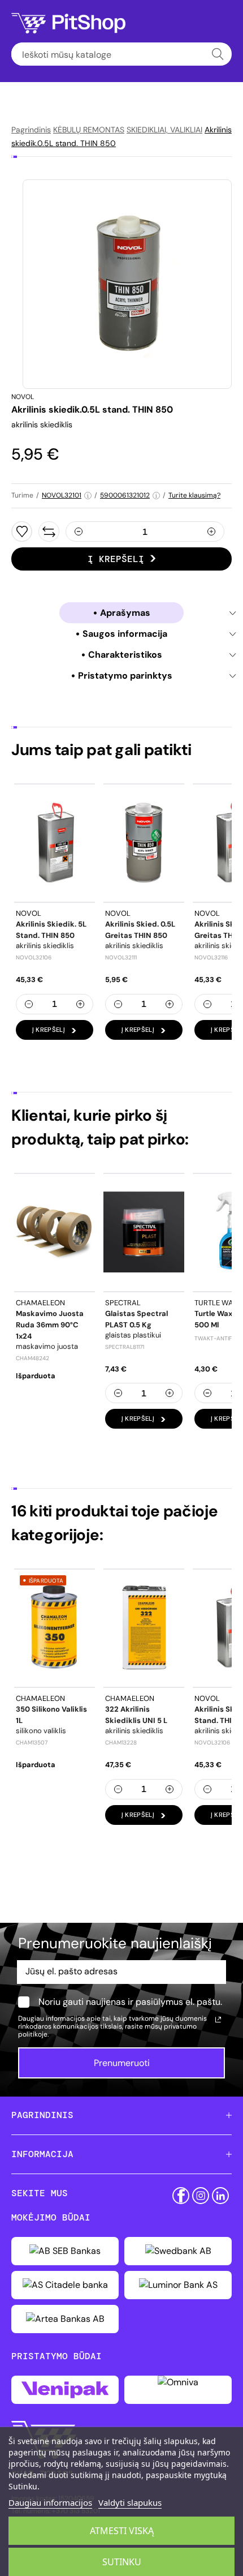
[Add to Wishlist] (22, 532)
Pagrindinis (31, 130)
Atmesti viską (122, 2531)
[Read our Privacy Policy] (218, 2020)
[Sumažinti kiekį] (79, 532)
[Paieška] (218, 54)
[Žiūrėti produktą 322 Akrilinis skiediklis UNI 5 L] (144, 1628)
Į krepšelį (116, 559)
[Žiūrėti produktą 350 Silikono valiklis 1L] (55, 1628)
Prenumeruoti (122, 2063)
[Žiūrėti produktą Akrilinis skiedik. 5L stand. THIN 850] (55, 843)
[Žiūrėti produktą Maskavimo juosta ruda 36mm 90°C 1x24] (55, 1232)
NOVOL (23, 397)
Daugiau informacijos (50, 2502)
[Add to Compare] (49, 532)
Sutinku (122, 2562)
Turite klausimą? (194, 495)
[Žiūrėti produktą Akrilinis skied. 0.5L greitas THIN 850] (144, 843)
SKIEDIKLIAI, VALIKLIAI (164, 130)
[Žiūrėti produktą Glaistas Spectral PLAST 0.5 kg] (144, 1232)
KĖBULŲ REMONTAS (89, 130)
